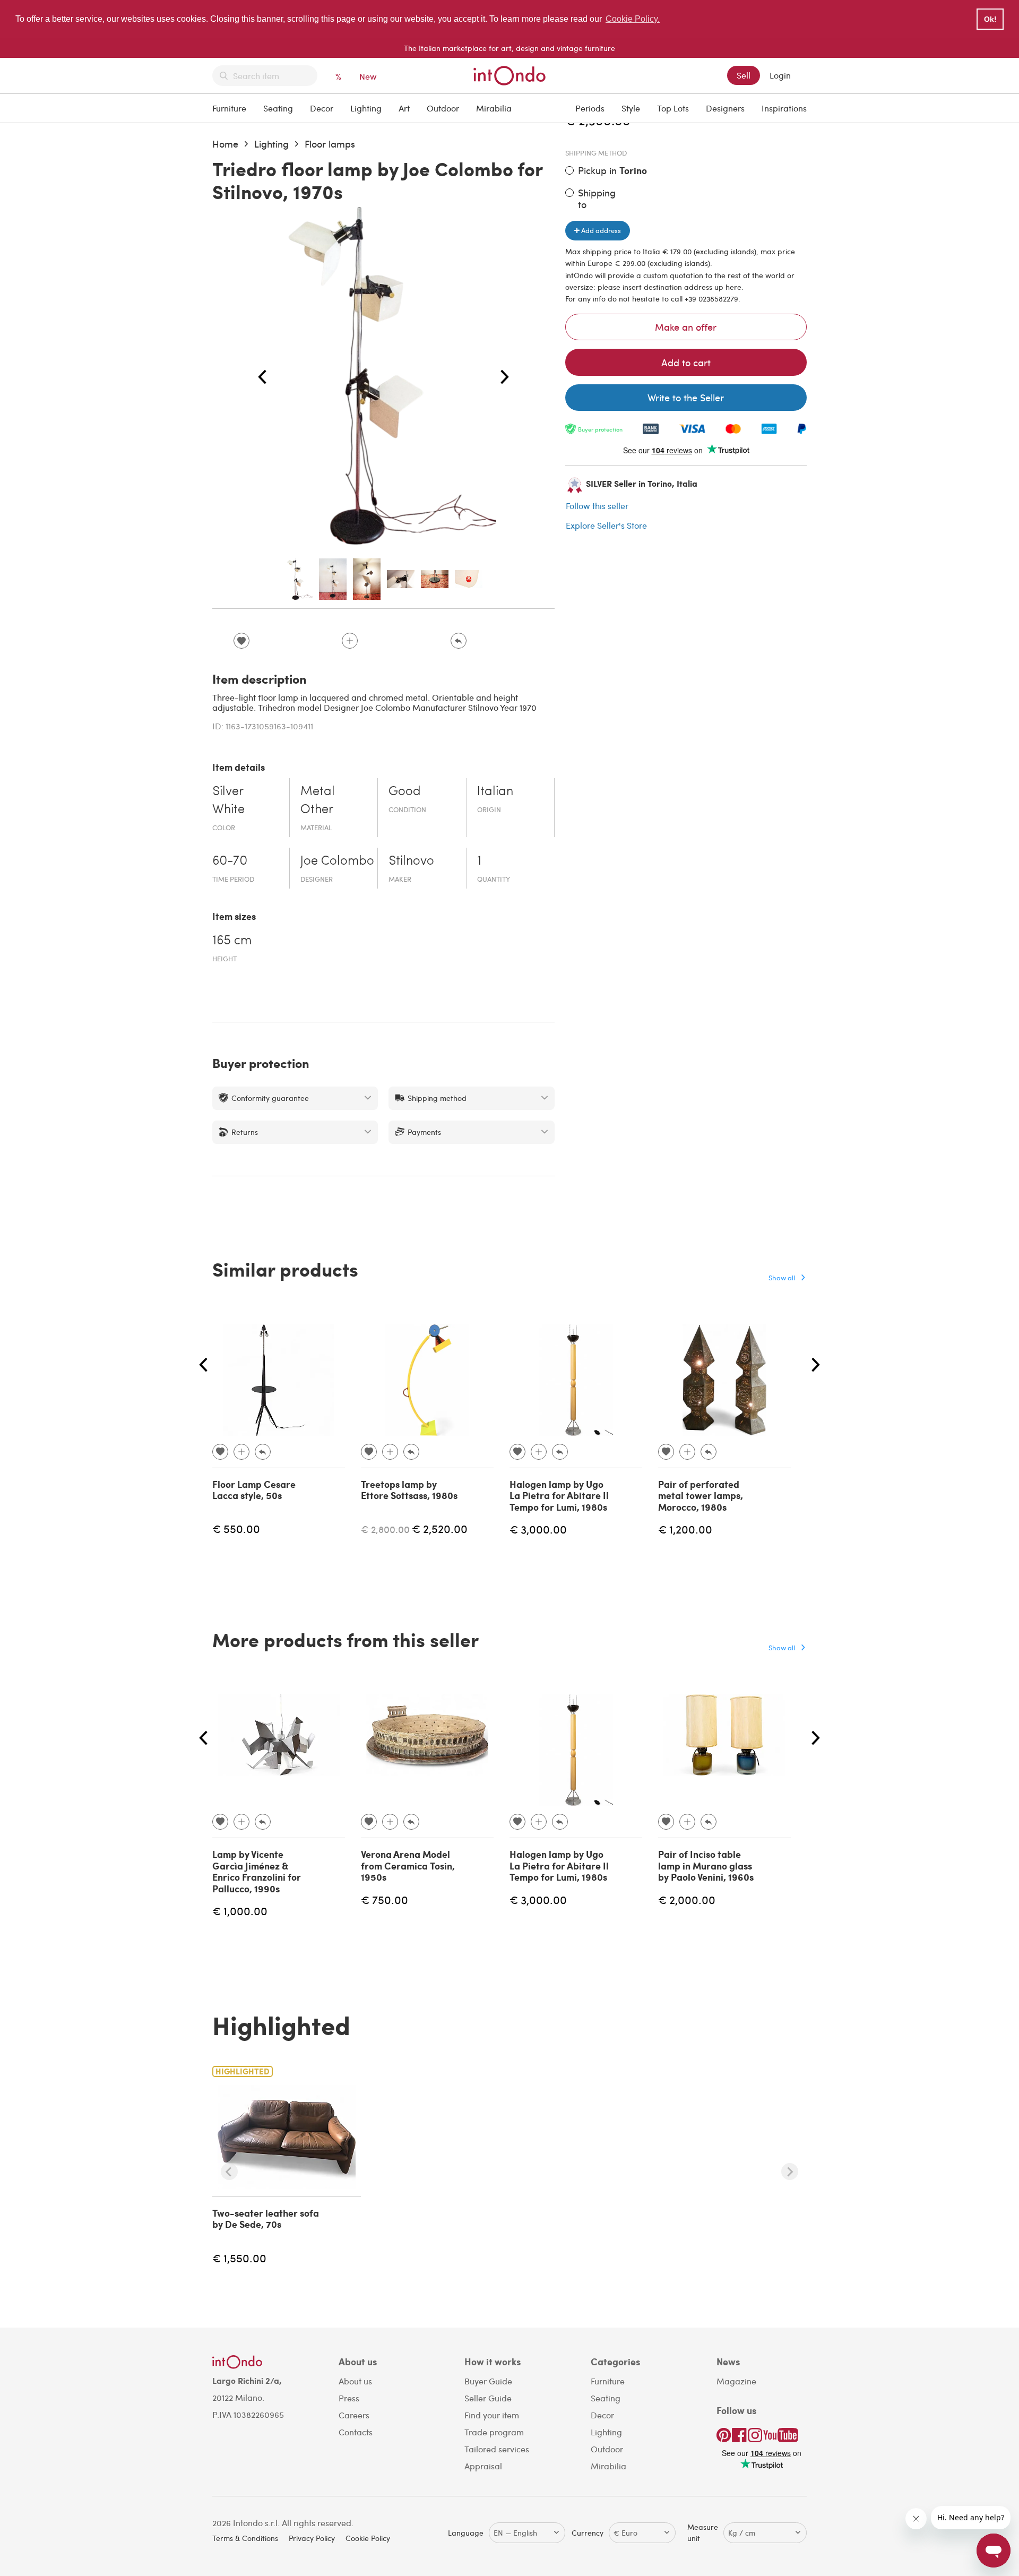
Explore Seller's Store (606, 525)
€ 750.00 (385, 1899)
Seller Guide (488, 2398)
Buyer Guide (488, 2381)
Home (225, 144)
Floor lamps (330, 144)
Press (349, 2398)
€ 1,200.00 (685, 1529)
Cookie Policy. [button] (633, 19)
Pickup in (612, 171)
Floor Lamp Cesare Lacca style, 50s (254, 1490)
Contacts (356, 2432)
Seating (278, 108)
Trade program (494, 2432)
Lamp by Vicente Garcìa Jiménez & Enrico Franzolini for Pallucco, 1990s (257, 1871)
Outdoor (443, 108)
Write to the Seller (686, 397)
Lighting (366, 108)
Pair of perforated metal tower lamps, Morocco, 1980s (701, 1496)
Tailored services (497, 2449)
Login (780, 75)
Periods (590, 108)
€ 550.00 (236, 1528)
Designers (725, 108)
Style (631, 108)
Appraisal (483, 2466)
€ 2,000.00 (687, 1899)
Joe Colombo (337, 861)
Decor (322, 108)
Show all (782, 1277)
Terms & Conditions (245, 2538)
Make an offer (686, 327)
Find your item (492, 2415)
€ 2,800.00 (385, 1529)
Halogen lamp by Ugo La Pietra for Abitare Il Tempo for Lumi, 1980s (559, 1496)
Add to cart (686, 362)
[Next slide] (790, 2172)
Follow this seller (597, 506)
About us (355, 2381)
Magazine (736, 2381)
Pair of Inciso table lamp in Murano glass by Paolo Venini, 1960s (706, 1866)
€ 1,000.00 (240, 1911)
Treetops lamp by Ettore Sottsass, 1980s (409, 1490)
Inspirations (784, 108)
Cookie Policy (368, 2538)
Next (505, 377)
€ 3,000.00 (538, 1529)
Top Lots (673, 108)
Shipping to (597, 198)
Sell (744, 75)
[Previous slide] (229, 2172)
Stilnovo (411, 861)
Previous (262, 377)
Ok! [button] (990, 19)
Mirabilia (494, 108)
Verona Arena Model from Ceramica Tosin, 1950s (408, 1866)
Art (404, 108)
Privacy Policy (312, 2538)
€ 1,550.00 (239, 2258)
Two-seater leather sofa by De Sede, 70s (266, 2219)
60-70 (230, 861)
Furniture (229, 108)
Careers (354, 2415)
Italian (495, 792)
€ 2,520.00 (440, 1528)
